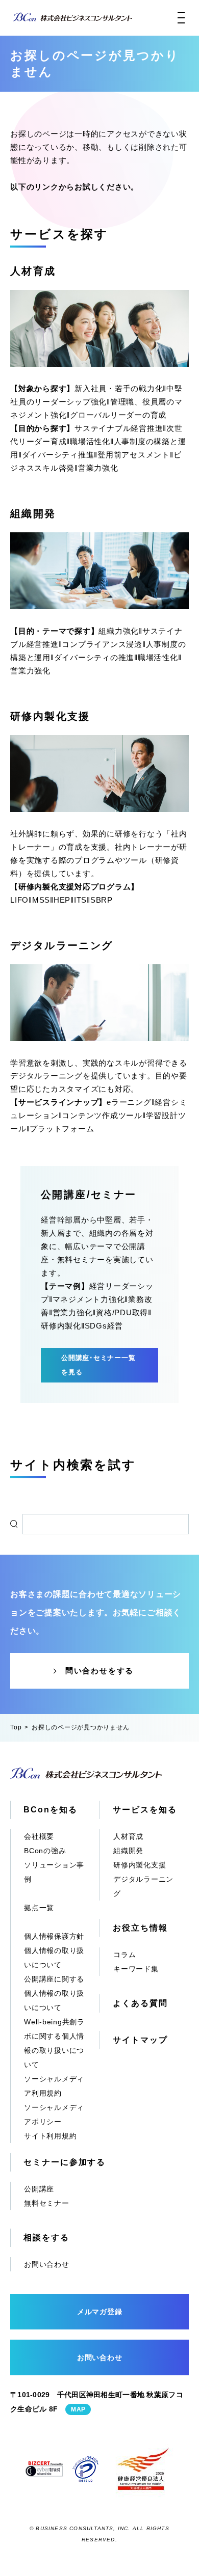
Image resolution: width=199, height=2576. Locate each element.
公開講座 (39, 2189)
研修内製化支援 (50, 716)
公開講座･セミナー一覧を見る (98, 1365)
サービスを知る (145, 1810)
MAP (78, 2409)
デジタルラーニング (62, 945)
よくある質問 (140, 2003)
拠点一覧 (39, 1908)
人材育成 (33, 271)
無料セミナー (47, 2203)
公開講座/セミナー (89, 1195)
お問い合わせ (47, 2264)
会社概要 (39, 1836)
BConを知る (50, 1810)
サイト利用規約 (50, 2136)
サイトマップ (140, 2040)
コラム (125, 1955)
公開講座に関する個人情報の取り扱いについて (54, 1993)
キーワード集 (136, 1969)
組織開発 (33, 513)
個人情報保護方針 (54, 1936)
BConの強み (45, 1851)
